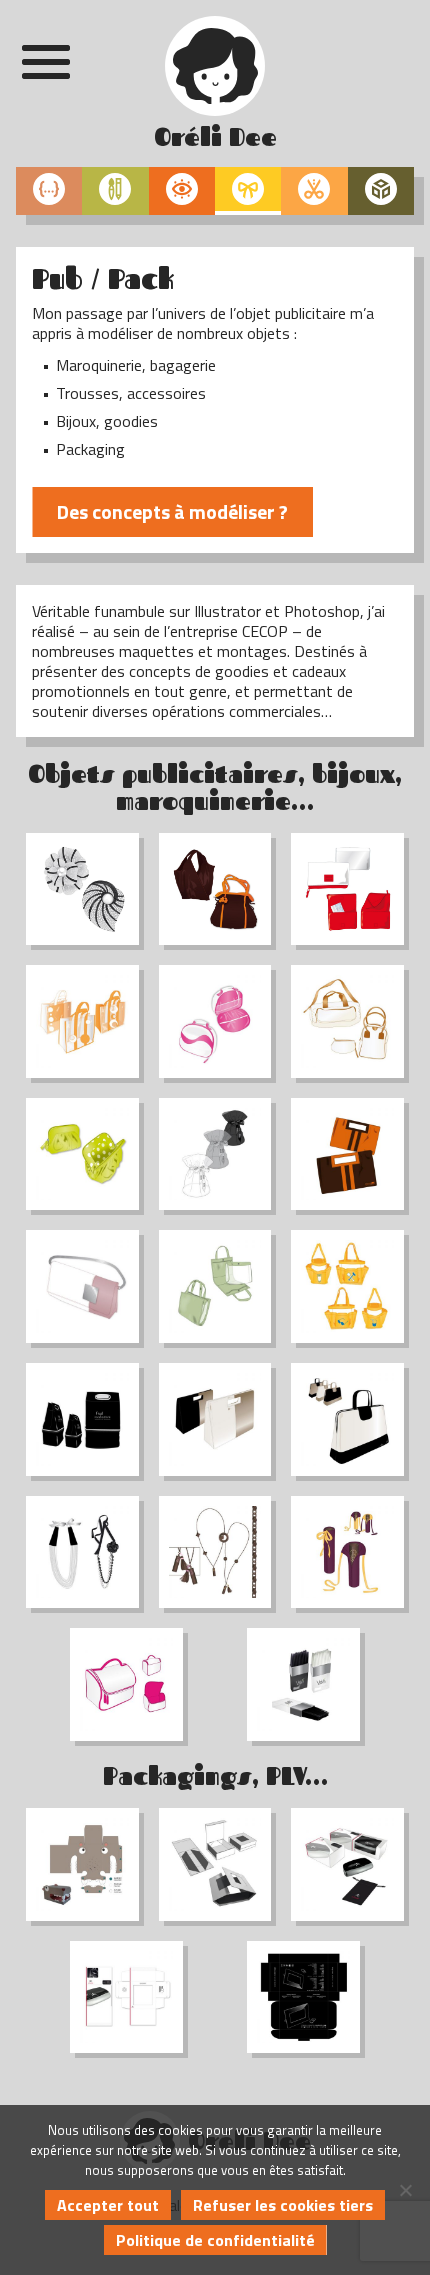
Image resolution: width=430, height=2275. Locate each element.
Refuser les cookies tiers (283, 2205)
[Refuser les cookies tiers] (405, 2190)
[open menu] (46, 62)
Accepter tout (108, 2205)
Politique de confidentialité (215, 2240)
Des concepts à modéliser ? (172, 511)
